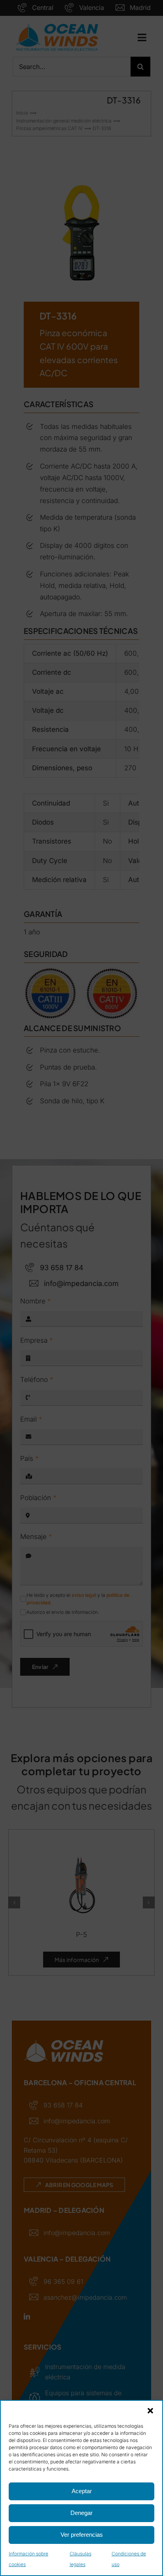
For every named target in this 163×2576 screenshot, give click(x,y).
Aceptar (82, 2491)
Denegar (81, 2513)
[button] (150, 2411)
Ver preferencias (82, 2535)
